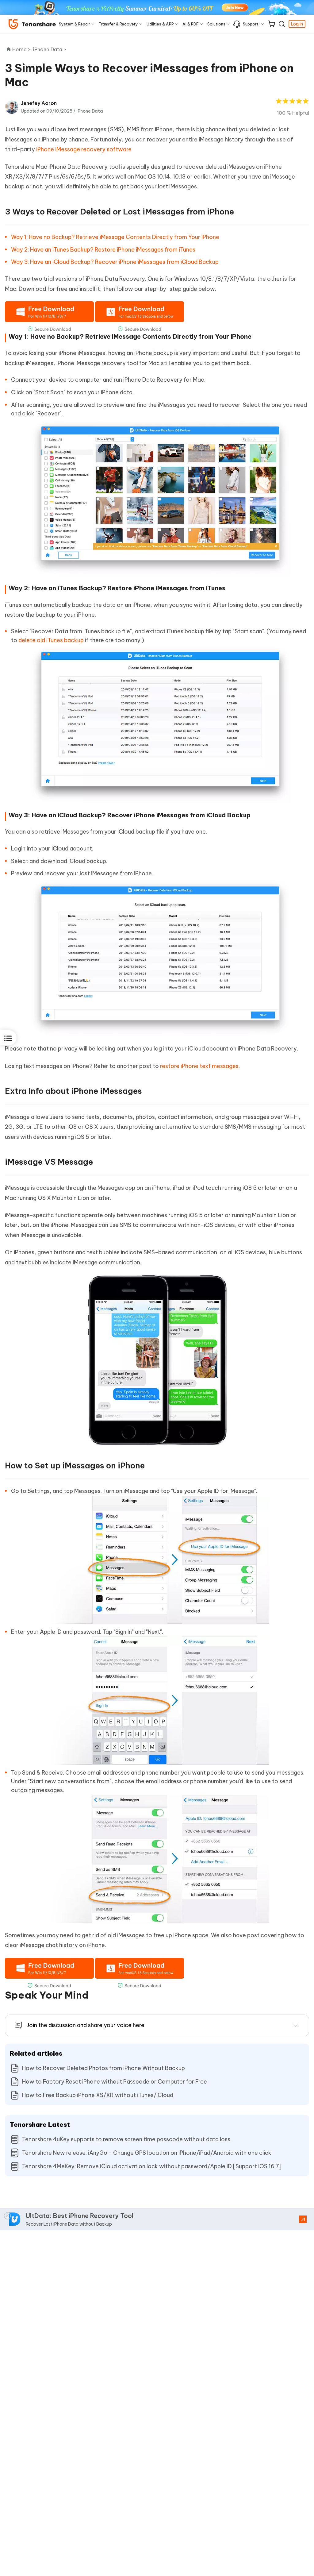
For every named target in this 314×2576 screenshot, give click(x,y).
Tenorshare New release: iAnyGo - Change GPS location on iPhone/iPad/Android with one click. (147, 2153)
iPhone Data (90, 111)
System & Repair (75, 24)
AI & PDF (191, 24)
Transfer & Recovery (118, 24)
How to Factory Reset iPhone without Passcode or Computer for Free (115, 2082)
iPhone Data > (50, 49)
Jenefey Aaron (39, 103)
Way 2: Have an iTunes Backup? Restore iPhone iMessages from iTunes (103, 250)
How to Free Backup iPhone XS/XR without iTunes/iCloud (98, 2095)
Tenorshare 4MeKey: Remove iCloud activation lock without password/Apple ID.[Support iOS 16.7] (152, 2166)
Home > (21, 49)
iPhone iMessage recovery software (84, 149)
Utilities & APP (160, 24)
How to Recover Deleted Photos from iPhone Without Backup (103, 2068)
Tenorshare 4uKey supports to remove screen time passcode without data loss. (127, 2139)
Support (251, 24)
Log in (297, 24)
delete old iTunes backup (51, 640)
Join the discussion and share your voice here (86, 2025)
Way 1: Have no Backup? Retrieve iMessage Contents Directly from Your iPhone (115, 237)
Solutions (216, 24)
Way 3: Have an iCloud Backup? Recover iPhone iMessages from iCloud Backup (115, 262)
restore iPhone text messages (199, 1066)
